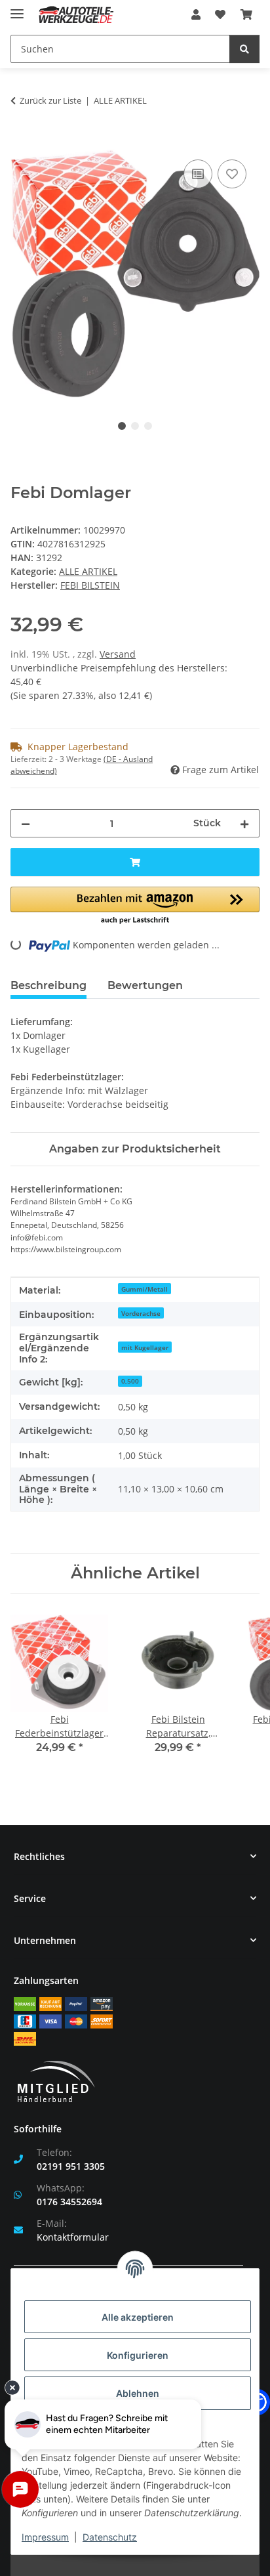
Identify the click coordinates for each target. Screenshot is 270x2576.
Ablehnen (138, 2393)
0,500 (130, 1381)
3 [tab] (148, 426)
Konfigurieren (138, 2355)
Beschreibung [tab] (48, 985)
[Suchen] (244, 49)
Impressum (45, 2537)
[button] (196, 14)
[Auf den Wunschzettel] (232, 174)
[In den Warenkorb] (21, 142)
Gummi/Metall (145, 1289)
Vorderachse (141, 1313)
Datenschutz (110, 2537)
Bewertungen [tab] (145, 985)
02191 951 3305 (71, 2166)
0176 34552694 (69, 2202)
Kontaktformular (73, 2237)
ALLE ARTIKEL (88, 571)
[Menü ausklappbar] (17, 8)
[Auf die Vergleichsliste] (198, 174)
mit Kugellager (145, 1347)
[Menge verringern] (26, 823)
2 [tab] (135, 426)
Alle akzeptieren (138, 2317)
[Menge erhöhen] (244, 823)
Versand (118, 654)
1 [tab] (122, 426)
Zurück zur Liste (50, 100)
